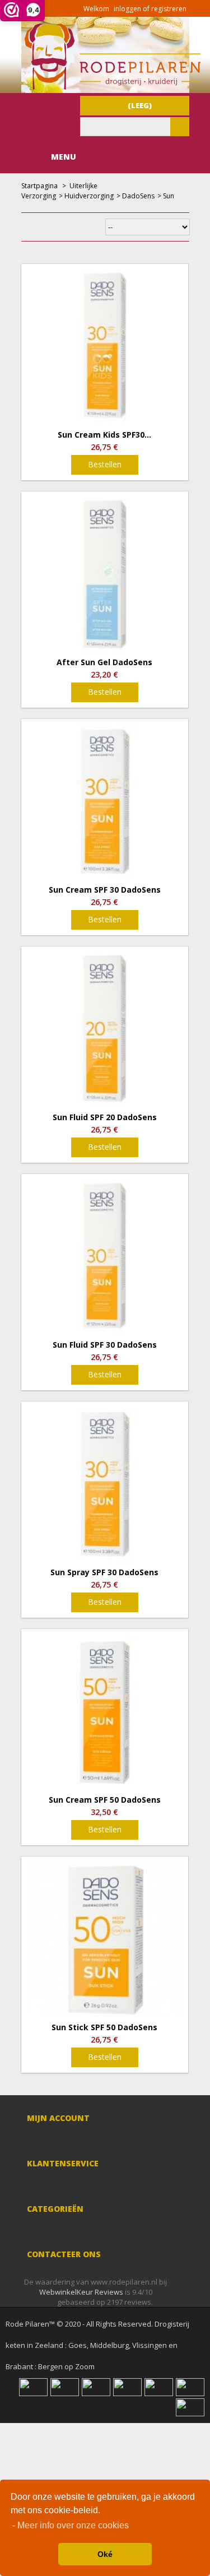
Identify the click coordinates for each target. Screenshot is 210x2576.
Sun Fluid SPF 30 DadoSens (105, 1345)
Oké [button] (105, 2554)
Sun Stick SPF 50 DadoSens (104, 2027)
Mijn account (58, 2118)
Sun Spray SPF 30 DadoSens (104, 1572)
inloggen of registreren (150, 9)
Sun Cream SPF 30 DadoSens (105, 890)
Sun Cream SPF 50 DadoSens (105, 1800)
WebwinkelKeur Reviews (81, 2292)
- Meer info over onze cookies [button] (71, 2525)
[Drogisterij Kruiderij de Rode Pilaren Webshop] (111, 87)
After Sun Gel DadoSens (104, 662)
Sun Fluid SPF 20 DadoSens (105, 1117)
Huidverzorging (89, 196)
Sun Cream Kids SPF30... (104, 435)
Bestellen (105, 464)
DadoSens (138, 196)
